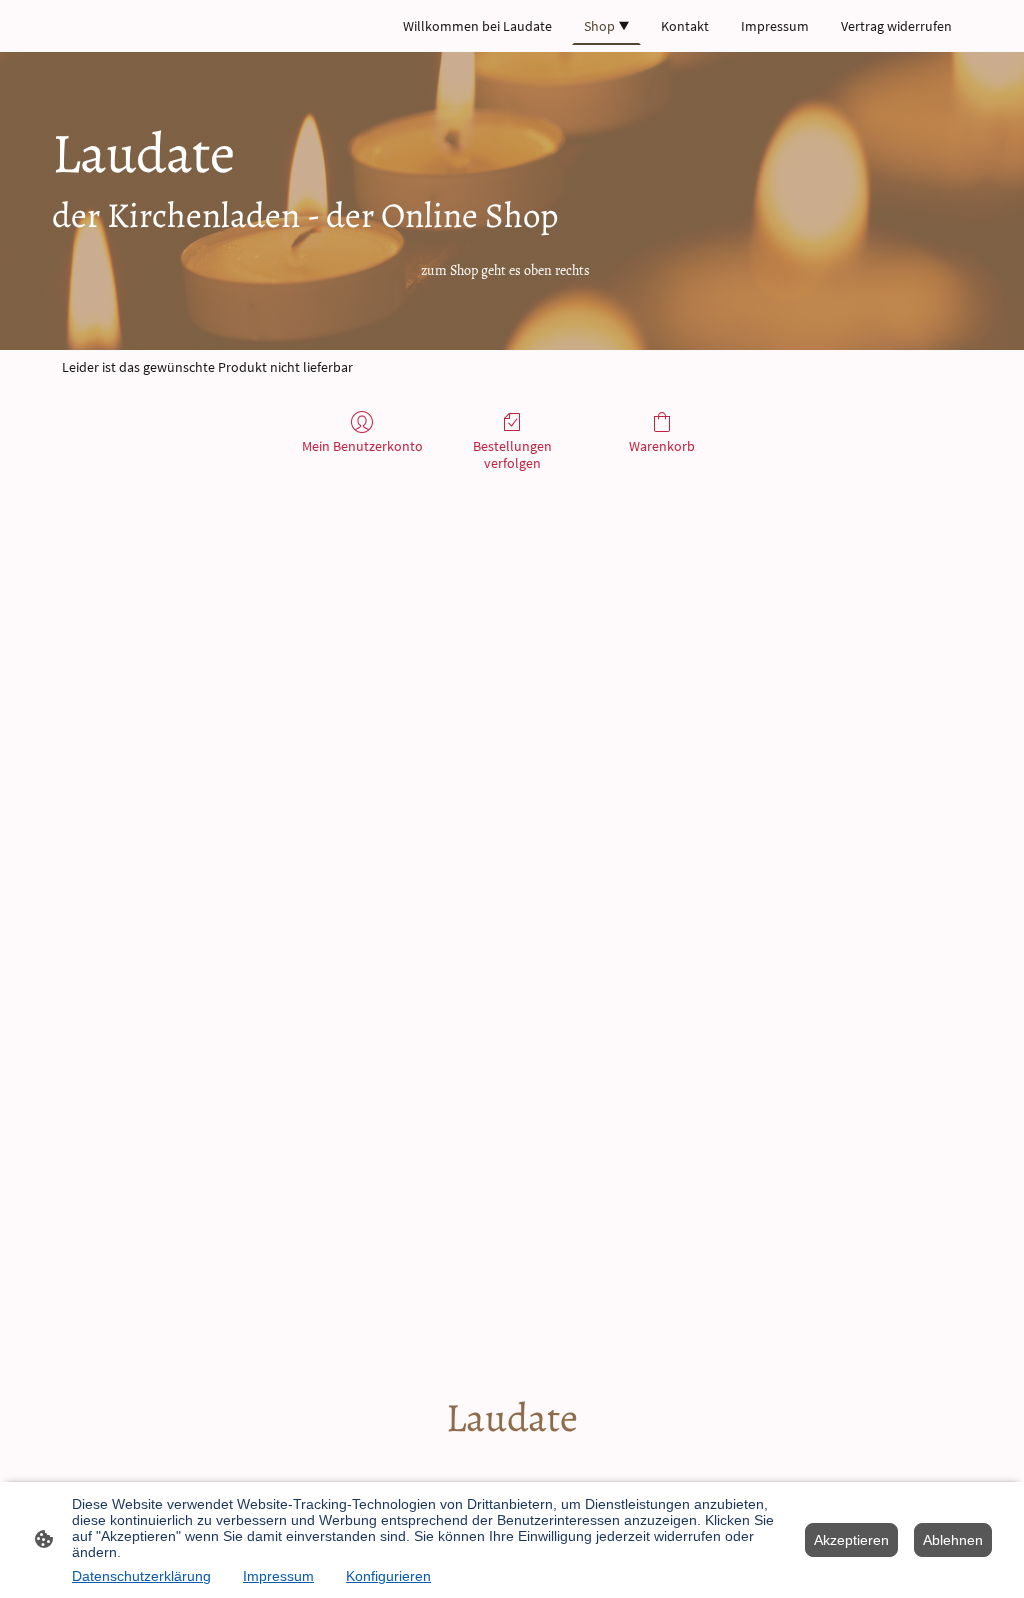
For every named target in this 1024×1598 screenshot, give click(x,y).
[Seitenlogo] (512, 1462)
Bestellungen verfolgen (512, 454)
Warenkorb (662, 446)
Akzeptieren (851, 1540)
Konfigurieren (388, 1576)
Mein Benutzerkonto (362, 446)
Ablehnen (953, 1540)
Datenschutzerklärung (141, 1576)
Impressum (278, 1576)
